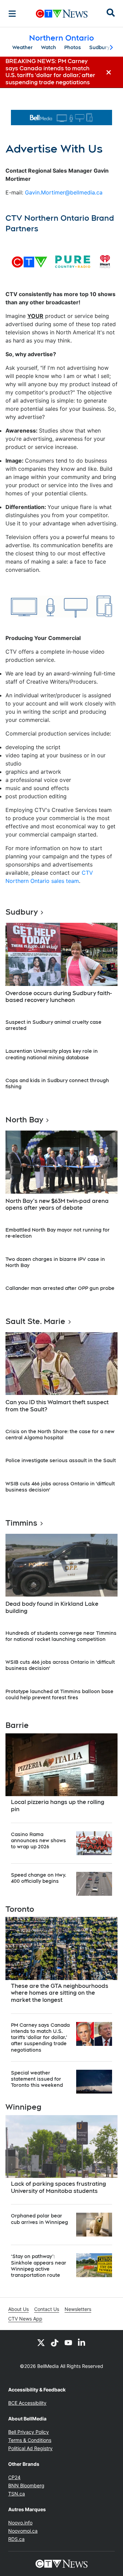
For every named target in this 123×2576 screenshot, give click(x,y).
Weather (23, 47)
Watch (49, 47)
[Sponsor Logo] (61, 118)
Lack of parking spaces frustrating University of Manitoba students (58, 2187)
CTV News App (25, 2319)
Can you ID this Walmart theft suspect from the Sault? (57, 1406)
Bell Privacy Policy (29, 2432)
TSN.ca (17, 2494)
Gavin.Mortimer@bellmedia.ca (64, 192)
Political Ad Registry (30, 2448)
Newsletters (78, 2309)
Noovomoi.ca (23, 2531)
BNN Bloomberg (26, 2485)
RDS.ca (16, 2539)
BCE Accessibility (27, 2403)
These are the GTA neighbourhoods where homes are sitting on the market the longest (60, 1993)
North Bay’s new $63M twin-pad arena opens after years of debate (57, 1205)
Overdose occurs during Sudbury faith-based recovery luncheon (59, 997)
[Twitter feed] (41, 2342)
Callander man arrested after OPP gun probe (60, 1288)
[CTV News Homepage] (62, 14)
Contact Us (47, 2309)
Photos (73, 47)
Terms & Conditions (30, 2440)
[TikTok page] (55, 2342)
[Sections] (12, 14)
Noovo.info (20, 2523)
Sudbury (99, 47)
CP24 (14, 2477)
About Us (18, 2309)
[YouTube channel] (68, 2342)
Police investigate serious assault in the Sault (61, 1460)
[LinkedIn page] (82, 2342)
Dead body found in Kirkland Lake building (52, 1607)
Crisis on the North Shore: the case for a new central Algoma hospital (60, 1435)
